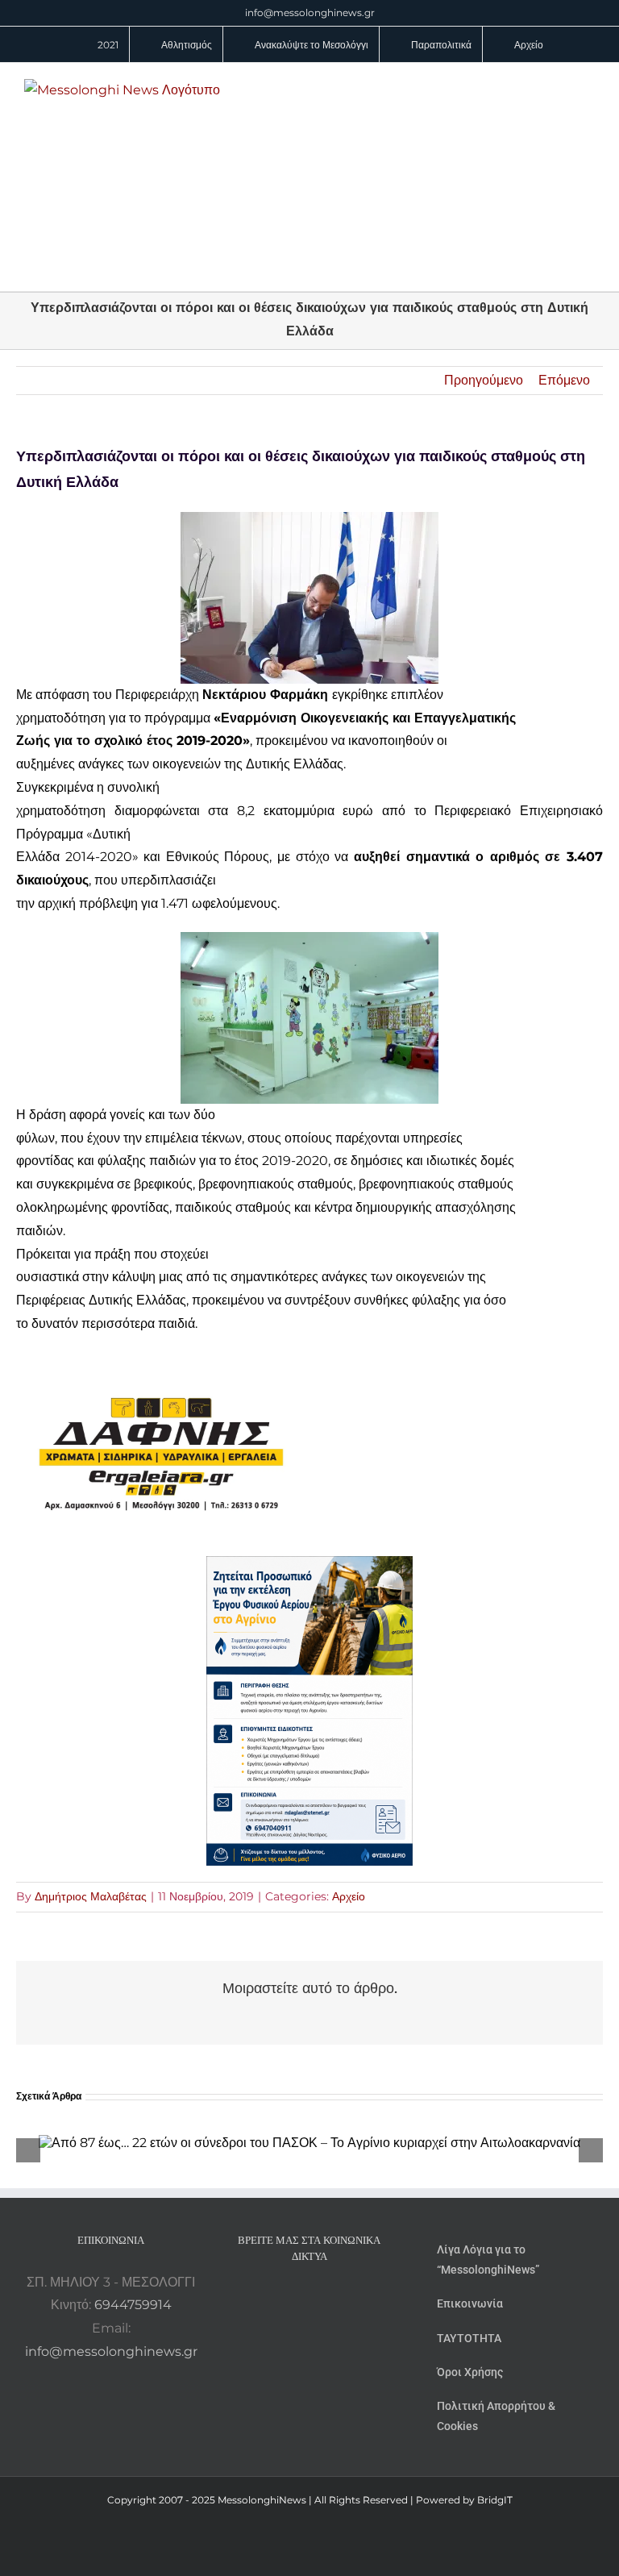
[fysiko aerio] (309, 1567)
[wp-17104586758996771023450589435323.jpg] (161, 1363)
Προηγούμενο (484, 380)
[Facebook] (288, 2298)
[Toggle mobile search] (559, 87)
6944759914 (133, 2305)
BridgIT (495, 2500)
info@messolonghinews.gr (310, 12)
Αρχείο (349, 1896)
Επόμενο (564, 380)
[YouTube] (266, 2298)
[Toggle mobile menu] (588, 87)
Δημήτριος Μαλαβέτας (91, 1896)
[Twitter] (331, 2298)
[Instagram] (309, 2298)
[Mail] (353, 2298)
